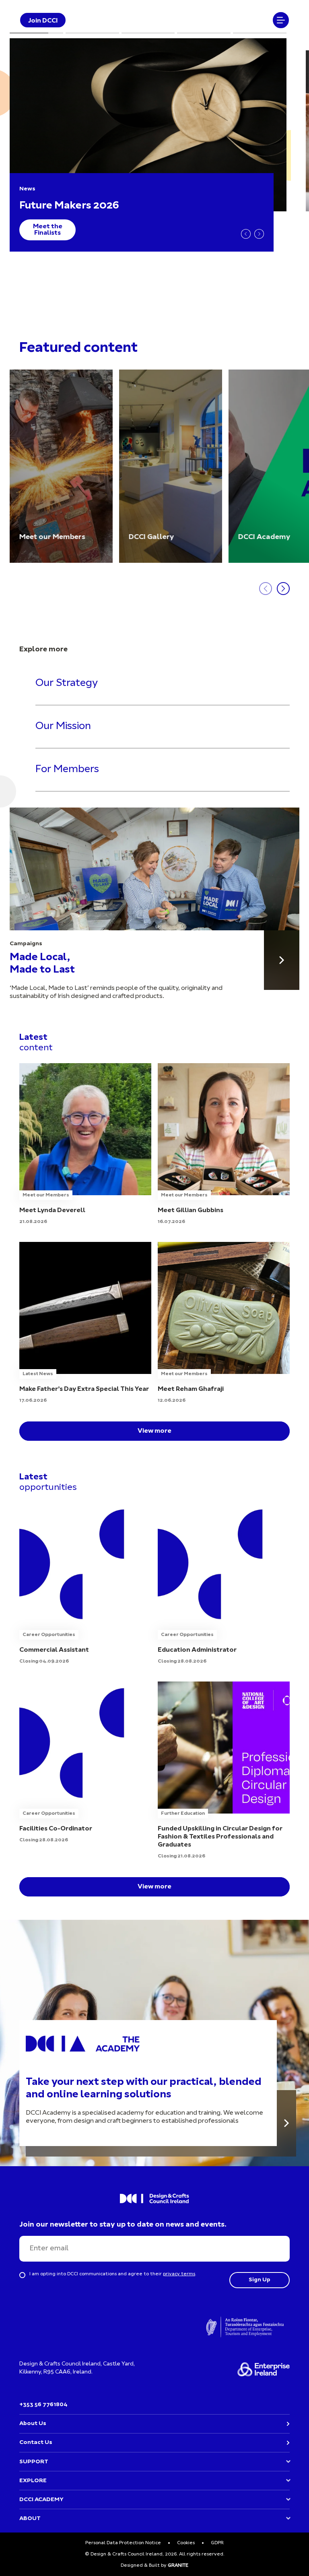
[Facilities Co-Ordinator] (85, 1763)
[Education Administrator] (224, 1584)
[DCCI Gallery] (171, 466)
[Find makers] (282, 960)
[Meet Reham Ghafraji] (224, 1323)
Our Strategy (67, 684)
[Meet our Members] (61, 466)
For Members (67, 769)
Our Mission (63, 726)
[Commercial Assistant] (85, 1584)
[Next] (259, 234)
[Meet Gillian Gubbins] (224, 1144)
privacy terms (179, 2274)
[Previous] (246, 234)
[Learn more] (286, 2123)
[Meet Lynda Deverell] (85, 1144)
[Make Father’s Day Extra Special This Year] (85, 1323)
